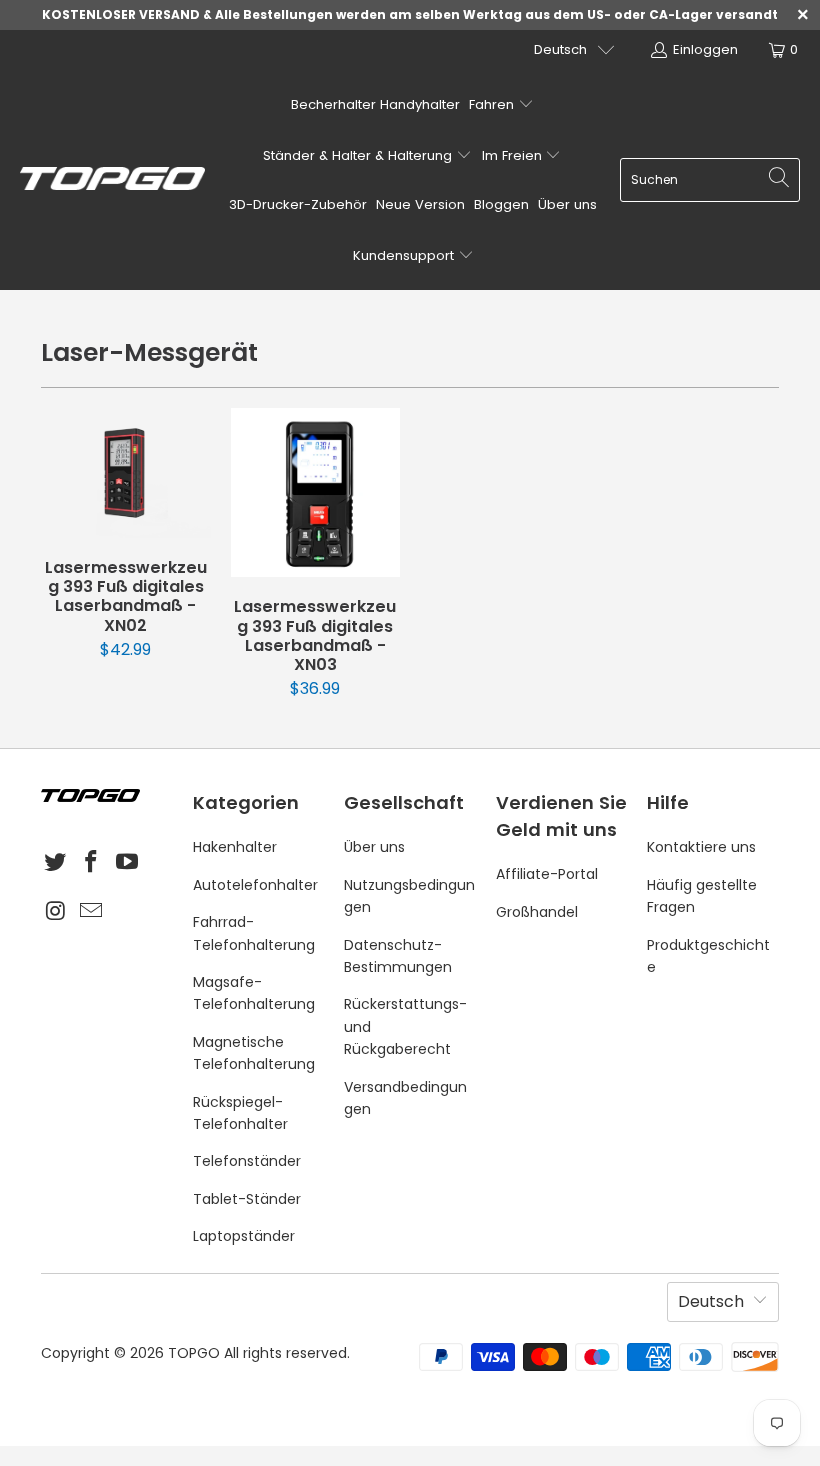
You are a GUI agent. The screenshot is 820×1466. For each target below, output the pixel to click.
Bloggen (501, 204)
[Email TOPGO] (92, 912)
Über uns (567, 204)
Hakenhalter (235, 847)
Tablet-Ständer (247, 1199)
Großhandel (537, 912)
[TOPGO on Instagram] (56, 912)
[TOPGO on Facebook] (92, 863)
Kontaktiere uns (701, 847)
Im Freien (514, 155)
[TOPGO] (112, 180)
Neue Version (420, 204)
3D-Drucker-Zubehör (298, 204)
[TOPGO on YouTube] (127, 863)
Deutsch (560, 49)
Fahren (493, 104)
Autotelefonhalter (255, 885)
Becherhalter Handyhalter (375, 104)
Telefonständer (247, 1161)
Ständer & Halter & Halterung (359, 155)
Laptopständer (244, 1236)
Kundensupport (405, 255)
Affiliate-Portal (547, 874)
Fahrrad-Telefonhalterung (254, 933)
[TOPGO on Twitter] (56, 863)
